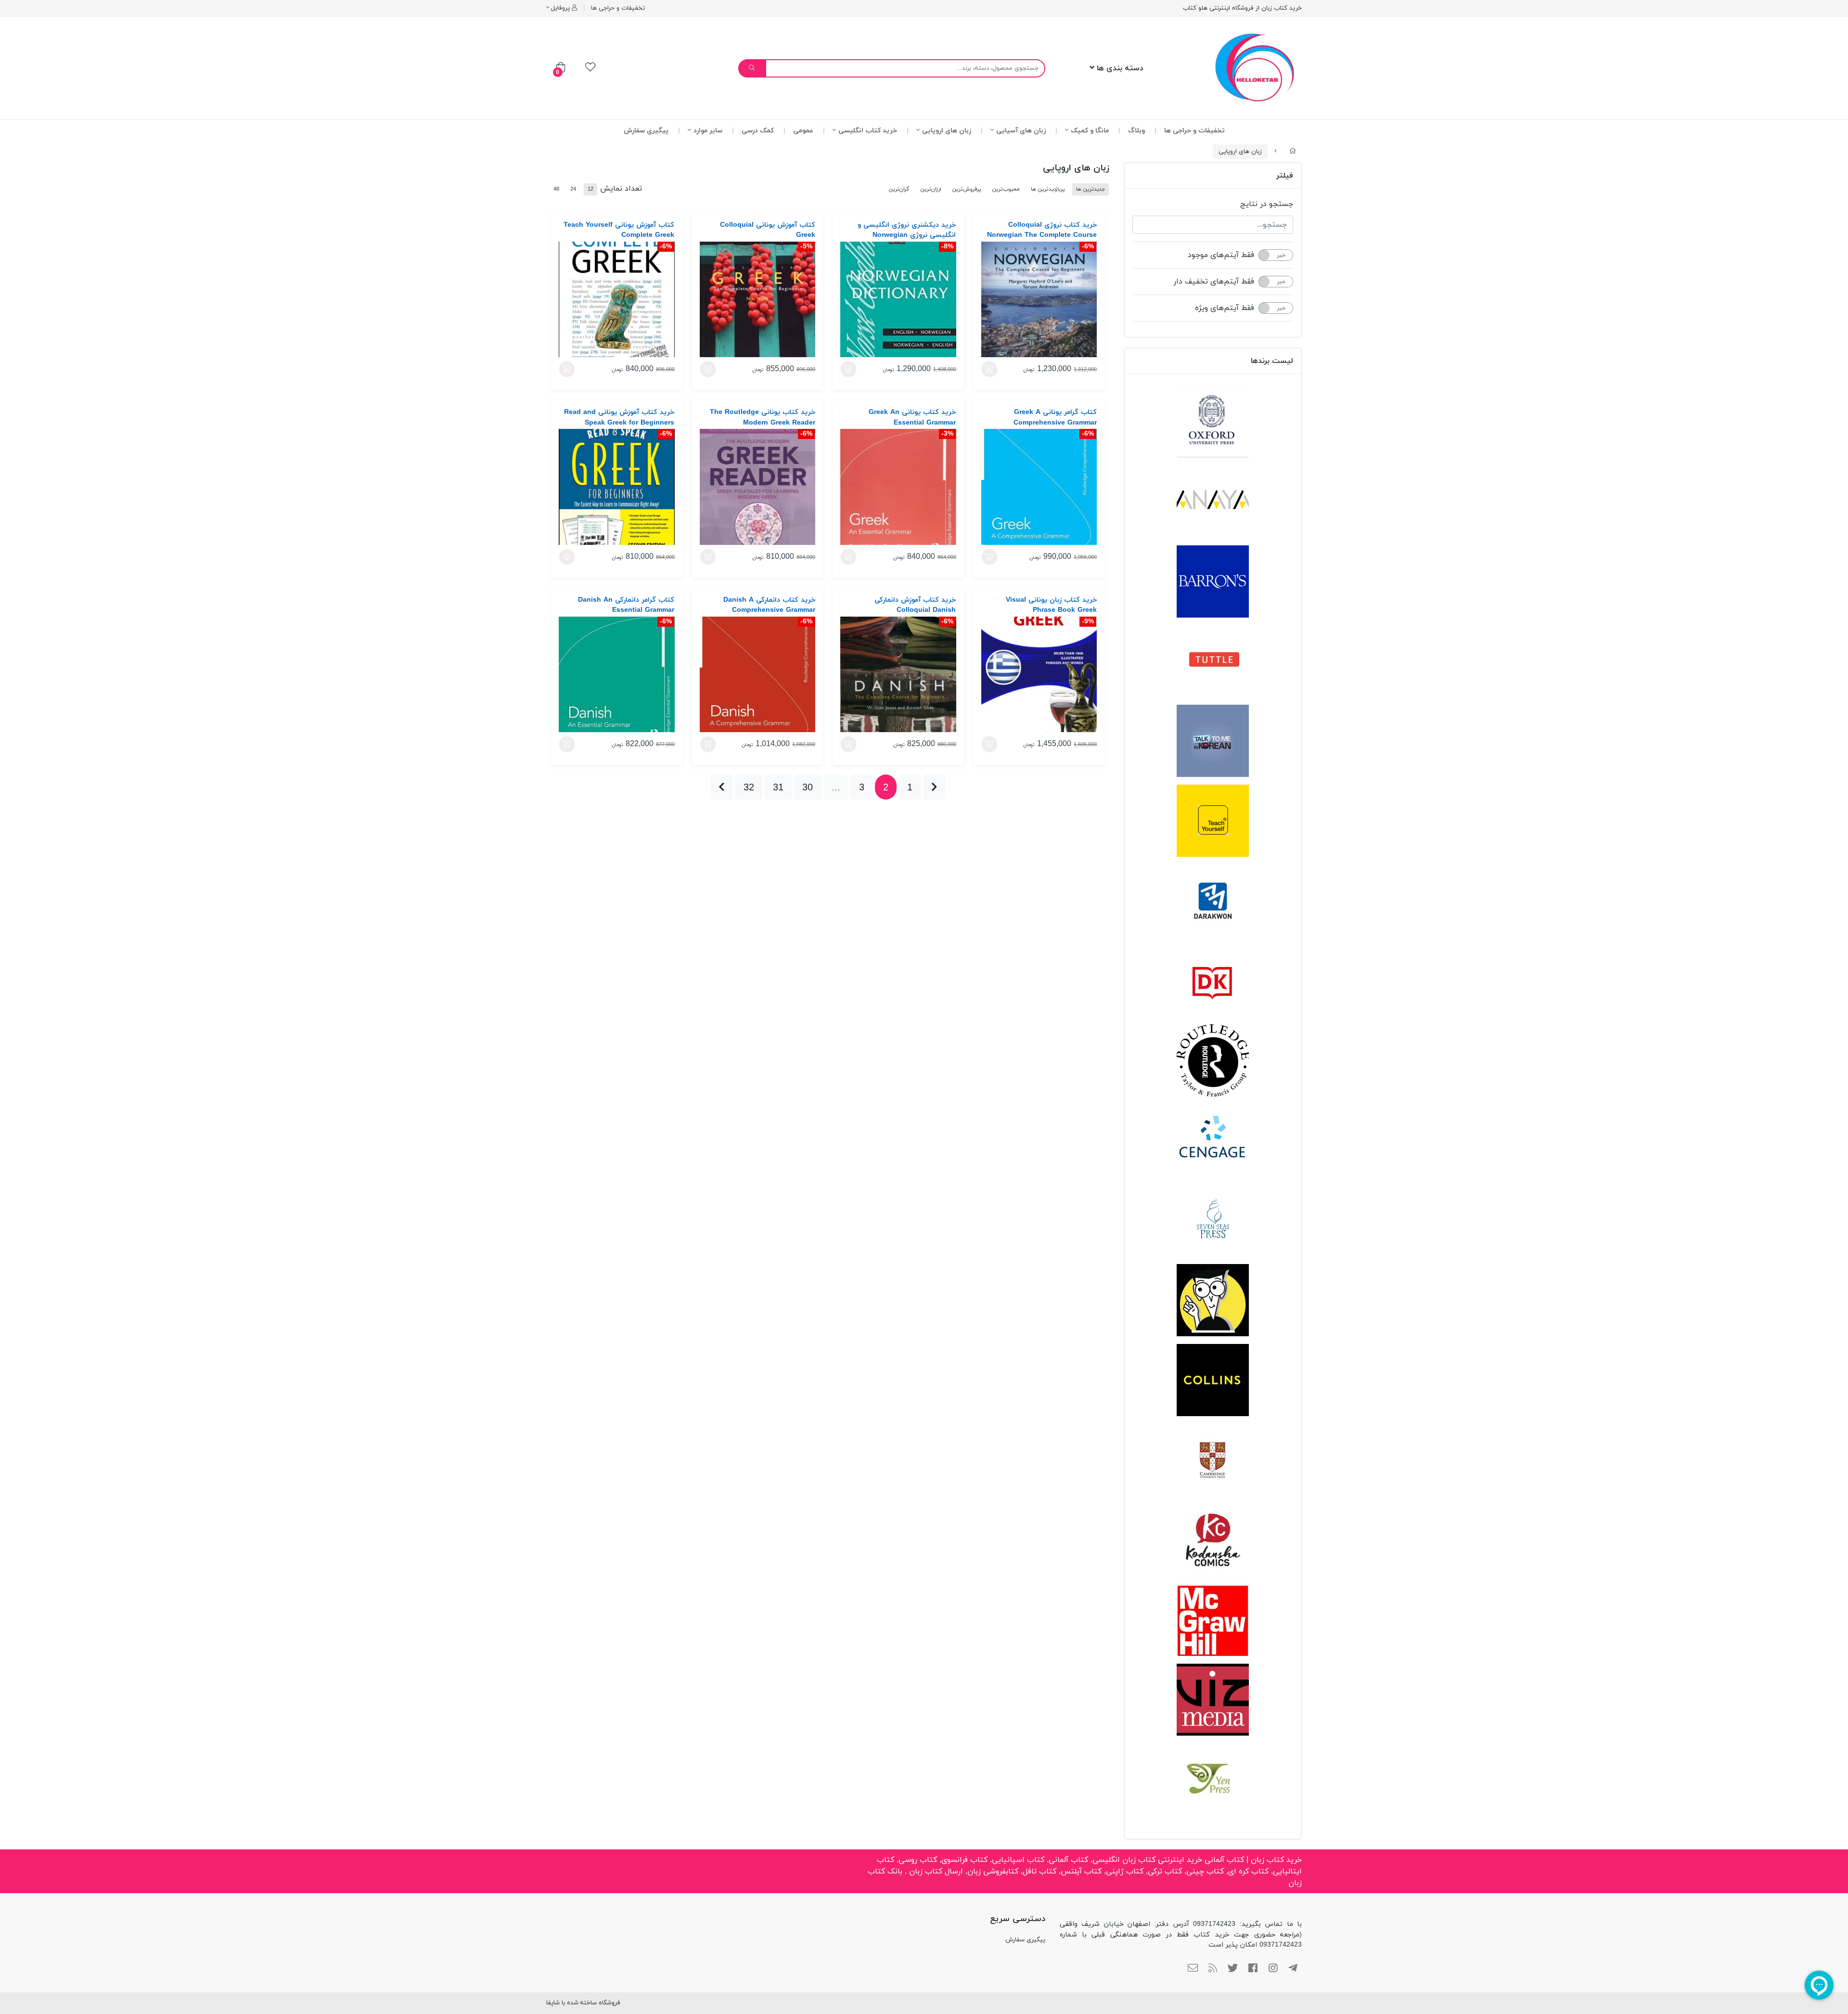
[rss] (1213, 1969)
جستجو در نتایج (1267, 204)
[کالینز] (1213, 1380)
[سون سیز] (1213, 1220)
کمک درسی (758, 131)
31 (778, 787)
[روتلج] (1213, 1060)
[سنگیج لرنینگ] (1213, 1140)
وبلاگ (1136, 131)
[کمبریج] (1213, 1460)
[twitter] (1233, 1969)
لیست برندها (1272, 361)
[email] (1193, 1969)
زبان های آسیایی (1021, 131)
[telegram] (1293, 1969)
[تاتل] (1213, 661)
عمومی (803, 131)
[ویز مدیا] (1213, 1700)
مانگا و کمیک (1090, 131)
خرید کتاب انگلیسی (868, 131)
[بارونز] (1213, 581)
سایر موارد (708, 131)
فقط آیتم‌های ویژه (1225, 308)
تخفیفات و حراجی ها (618, 8)
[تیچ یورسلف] (1213, 821)
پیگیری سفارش (646, 131)
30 (808, 787)
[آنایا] (1213, 502)
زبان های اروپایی (947, 131)
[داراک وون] (1213, 901)
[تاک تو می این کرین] (1213, 741)
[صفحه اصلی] (1293, 152)
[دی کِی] (1213, 981)
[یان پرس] (1213, 1780)
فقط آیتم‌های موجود (1221, 255)
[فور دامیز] (1213, 1300)
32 (749, 787)
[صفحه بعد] (722, 787)
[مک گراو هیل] (1213, 1620)
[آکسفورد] (1213, 422)
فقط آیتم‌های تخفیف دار (1214, 282)
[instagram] (1273, 1969)
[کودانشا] (1213, 1540)
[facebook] (1253, 1969)
